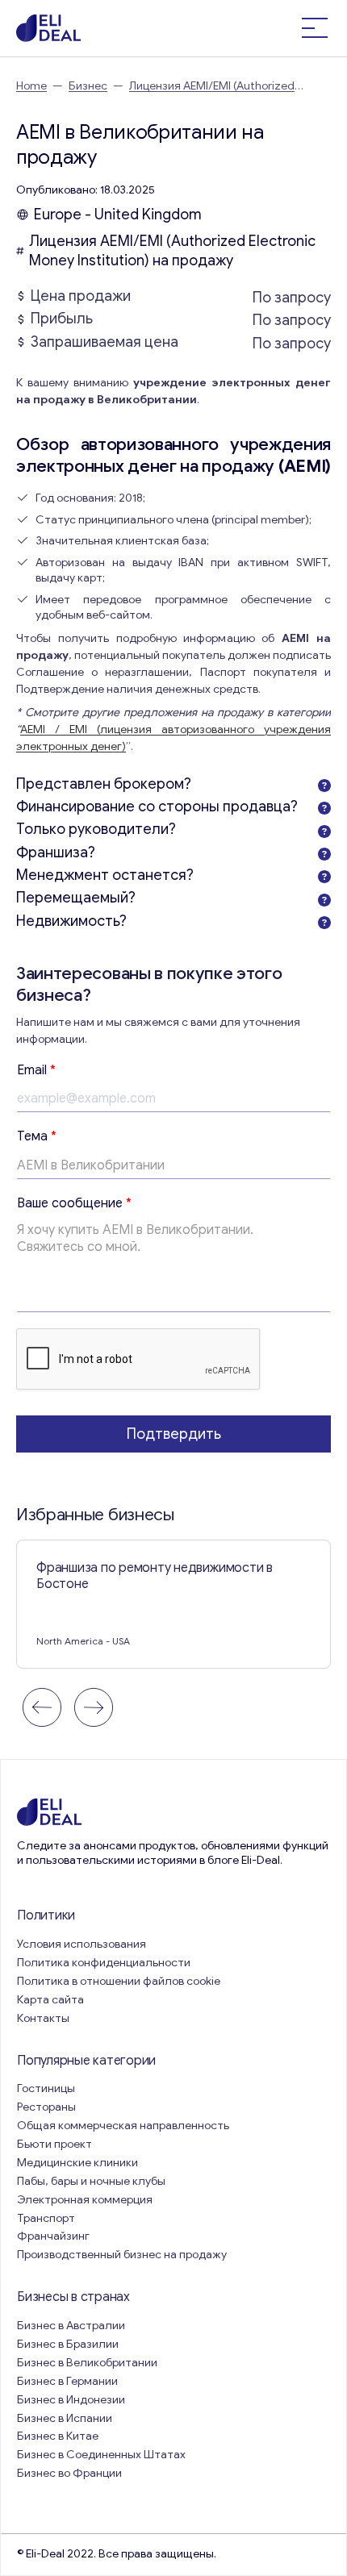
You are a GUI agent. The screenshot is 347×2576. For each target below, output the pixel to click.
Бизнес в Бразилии (68, 2344)
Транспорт (46, 2218)
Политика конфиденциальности (104, 1963)
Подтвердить (174, 1434)
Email (36, 1070)
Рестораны (46, 2107)
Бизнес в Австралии (71, 2326)
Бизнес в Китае (58, 2436)
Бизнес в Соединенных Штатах (101, 2455)
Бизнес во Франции (69, 2473)
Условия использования (82, 1944)
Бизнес (88, 86)
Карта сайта (50, 2000)
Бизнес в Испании (65, 2418)
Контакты (43, 2018)
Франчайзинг (53, 2236)
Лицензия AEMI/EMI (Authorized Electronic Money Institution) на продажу (172, 251)
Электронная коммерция (85, 2200)
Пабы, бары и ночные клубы (91, 2181)
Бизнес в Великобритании (87, 2363)
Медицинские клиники (77, 2163)
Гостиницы (46, 2088)
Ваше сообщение (74, 1203)
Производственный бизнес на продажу (122, 2255)
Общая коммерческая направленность (124, 2126)
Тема (37, 1136)
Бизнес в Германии (67, 2381)
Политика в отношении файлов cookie (119, 1981)
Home (31, 86)
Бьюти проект (54, 2144)
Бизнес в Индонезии (71, 2400)
